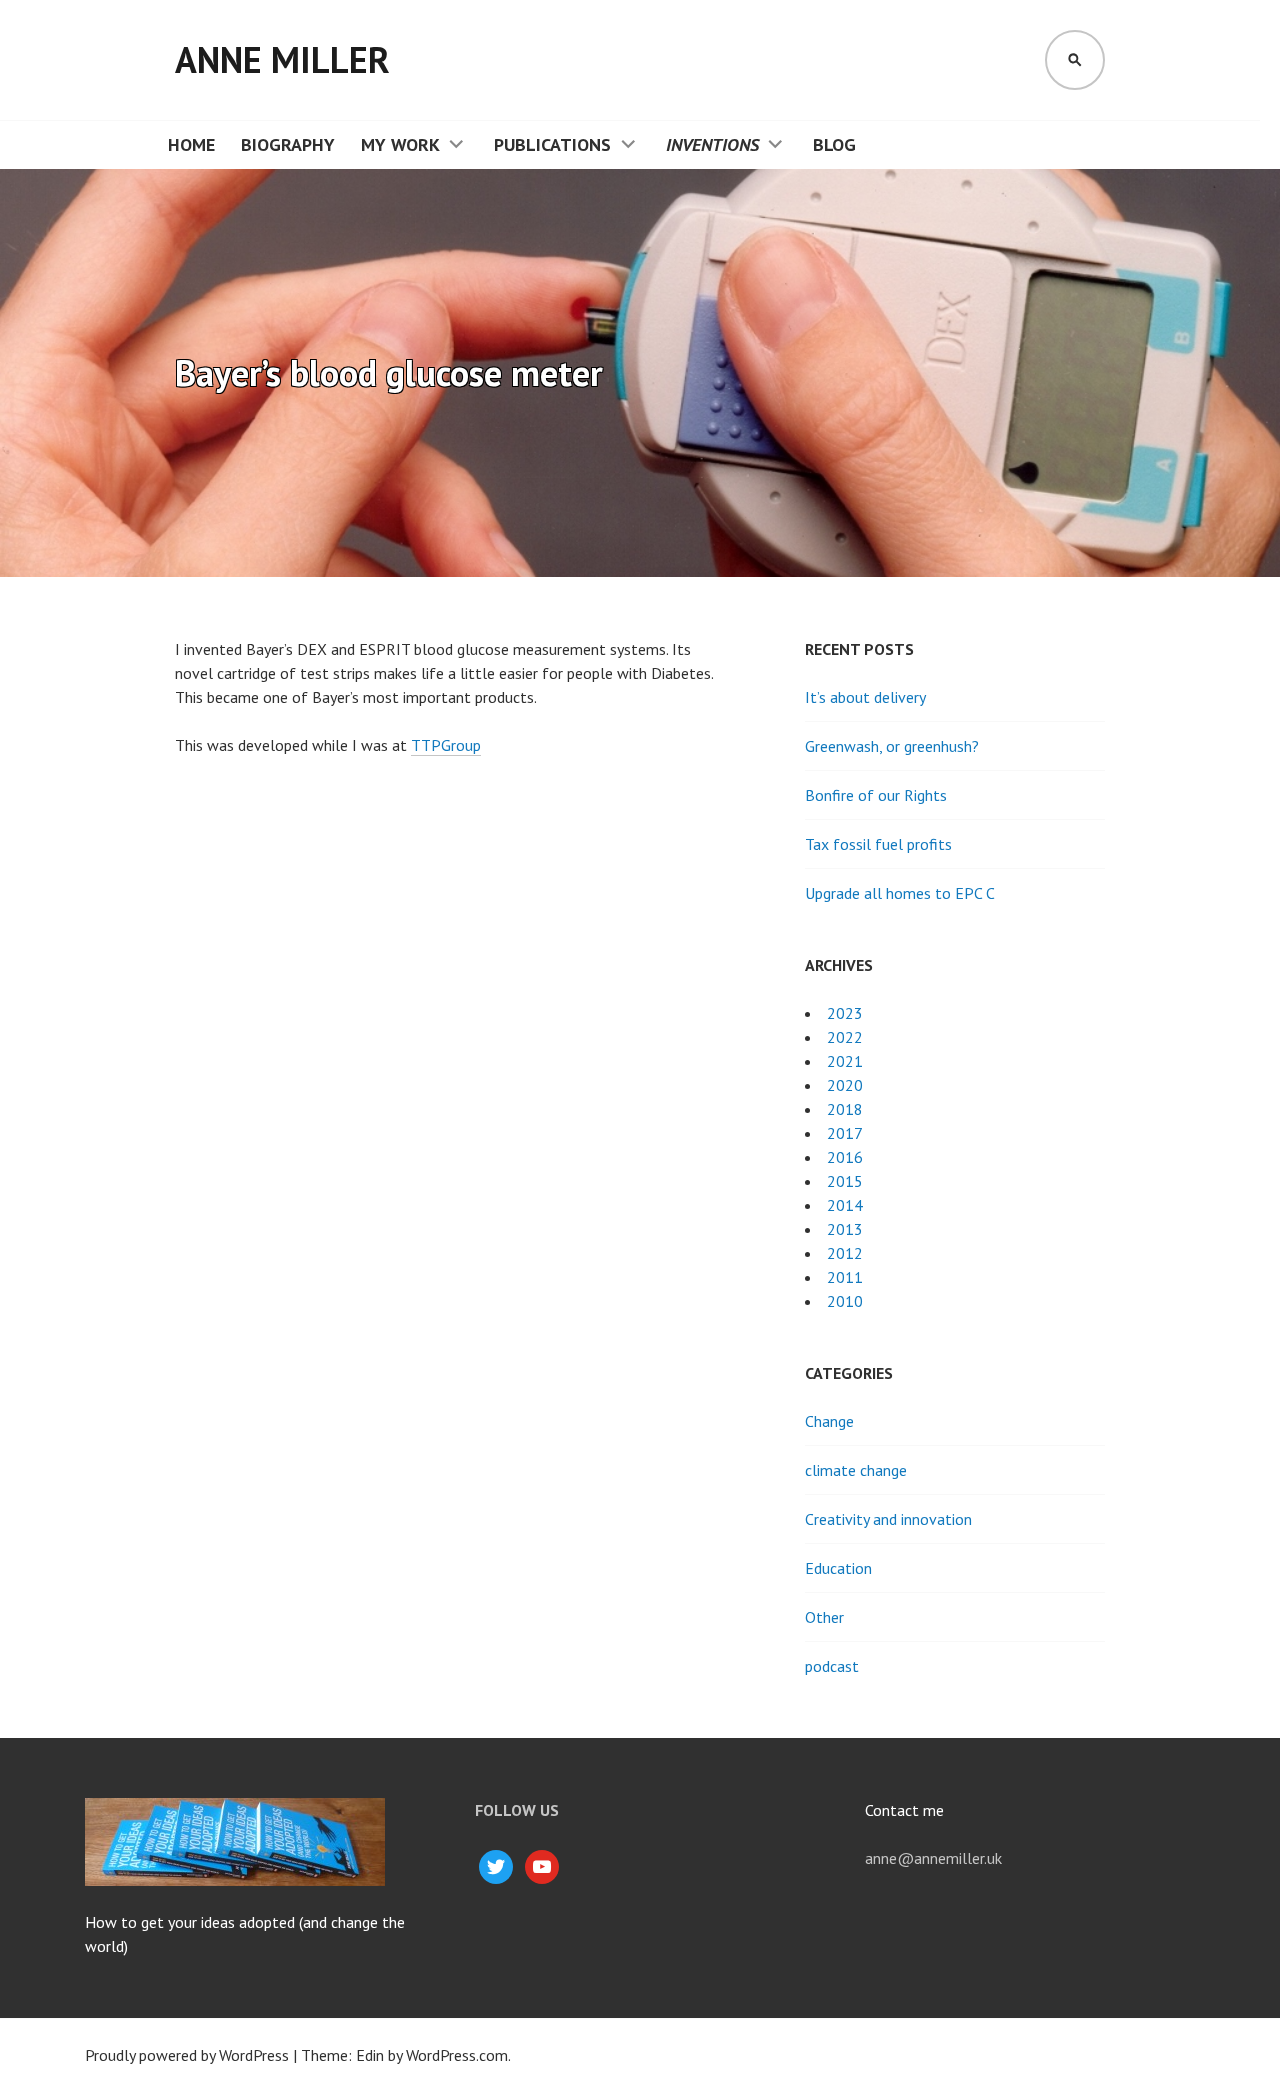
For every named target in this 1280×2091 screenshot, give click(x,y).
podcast (832, 1666)
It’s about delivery (865, 697)
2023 (845, 1013)
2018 (845, 1109)
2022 (845, 1037)
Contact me (904, 1810)
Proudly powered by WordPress (187, 2055)
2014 (845, 1205)
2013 (845, 1229)
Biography (288, 144)
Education (838, 1568)
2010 (845, 1301)
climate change (856, 1470)
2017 (845, 1133)
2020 (845, 1085)
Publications (552, 144)
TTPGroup (446, 745)
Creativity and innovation (888, 1519)
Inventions (712, 144)
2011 (845, 1277)
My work (400, 144)
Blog (834, 144)
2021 (845, 1061)
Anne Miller (282, 59)
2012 (845, 1253)
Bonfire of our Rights (876, 795)
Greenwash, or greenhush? (892, 746)
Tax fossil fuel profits (878, 844)
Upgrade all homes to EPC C (900, 893)
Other (824, 1617)
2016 (845, 1157)
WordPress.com (457, 2055)
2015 (845, 1181)
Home (191, 144)
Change (829, 1421)
